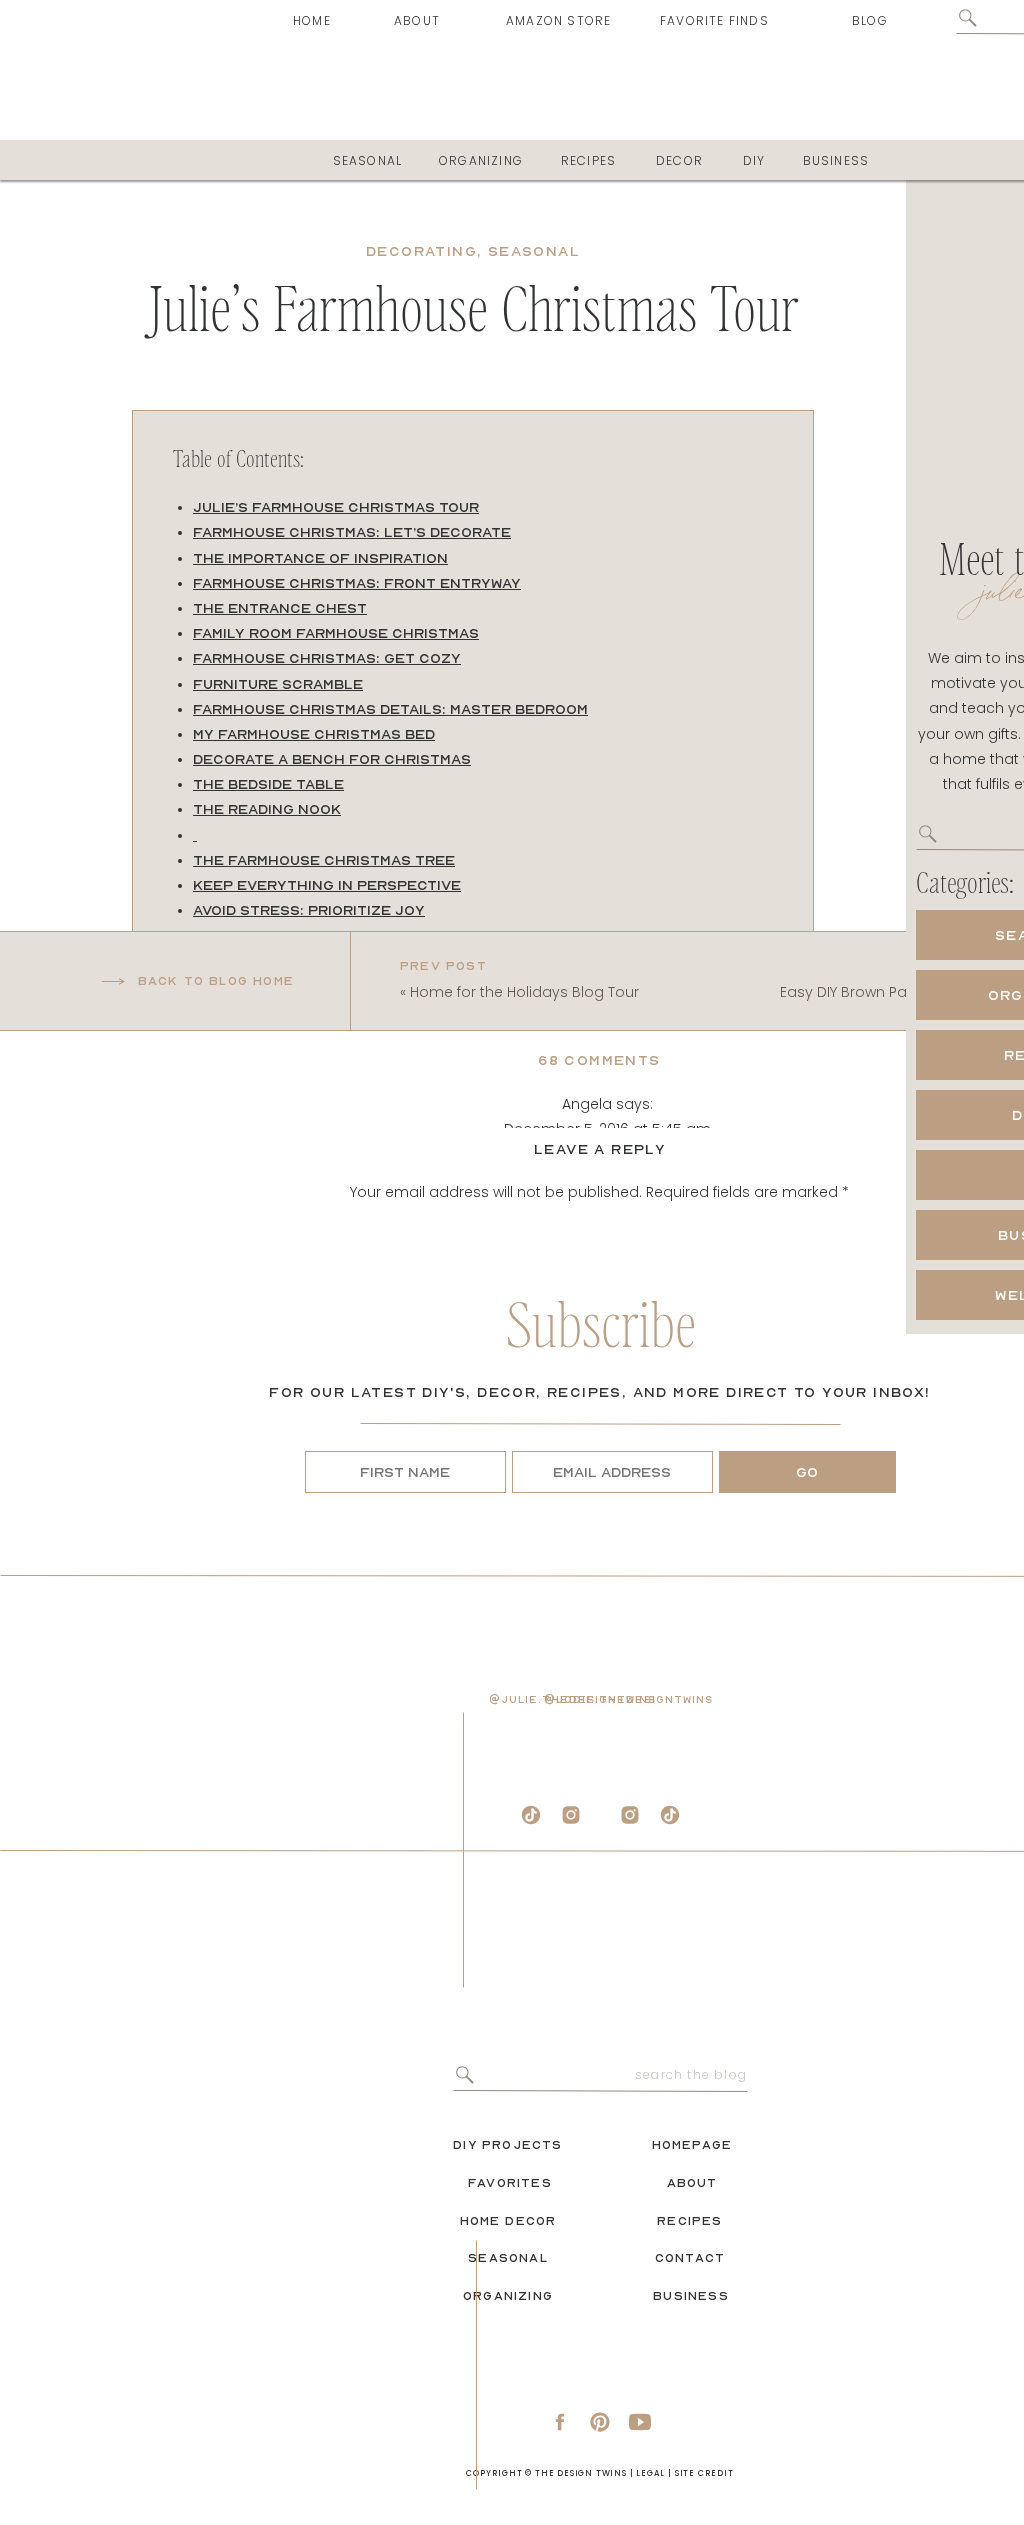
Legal (650, 2473)
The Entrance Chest (280, 608)
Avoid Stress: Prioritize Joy (309, 910)
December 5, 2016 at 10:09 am (607, 2337)
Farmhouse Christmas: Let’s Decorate (352, 532)
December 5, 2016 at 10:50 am (617, 2499)
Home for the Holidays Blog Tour (524, 992)
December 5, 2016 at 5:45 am (607, 1129)
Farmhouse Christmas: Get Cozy (327, 658)
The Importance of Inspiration (320, 558)
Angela (587, 1104)
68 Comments (599, 1060)
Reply (617, 1863)
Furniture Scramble (278, 684)
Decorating (421, 251)
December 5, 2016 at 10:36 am (617, 2105)
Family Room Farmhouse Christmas (336, 633)
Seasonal (534, 251)
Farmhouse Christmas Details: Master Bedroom (390, 709)
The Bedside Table (268, 784)
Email (599, 1544)
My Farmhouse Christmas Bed (314, 734)
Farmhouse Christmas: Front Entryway (357, 583)
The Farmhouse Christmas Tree (324, 860)
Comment (599, 1231)
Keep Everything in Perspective (327, 885)
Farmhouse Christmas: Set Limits (329, 935)
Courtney (587, 2312)
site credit (704, 2473)
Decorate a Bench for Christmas (332, 759)
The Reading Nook (267, 809)
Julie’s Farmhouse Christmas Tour (336, 507)
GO (807, 1472)
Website (599, 1608)
